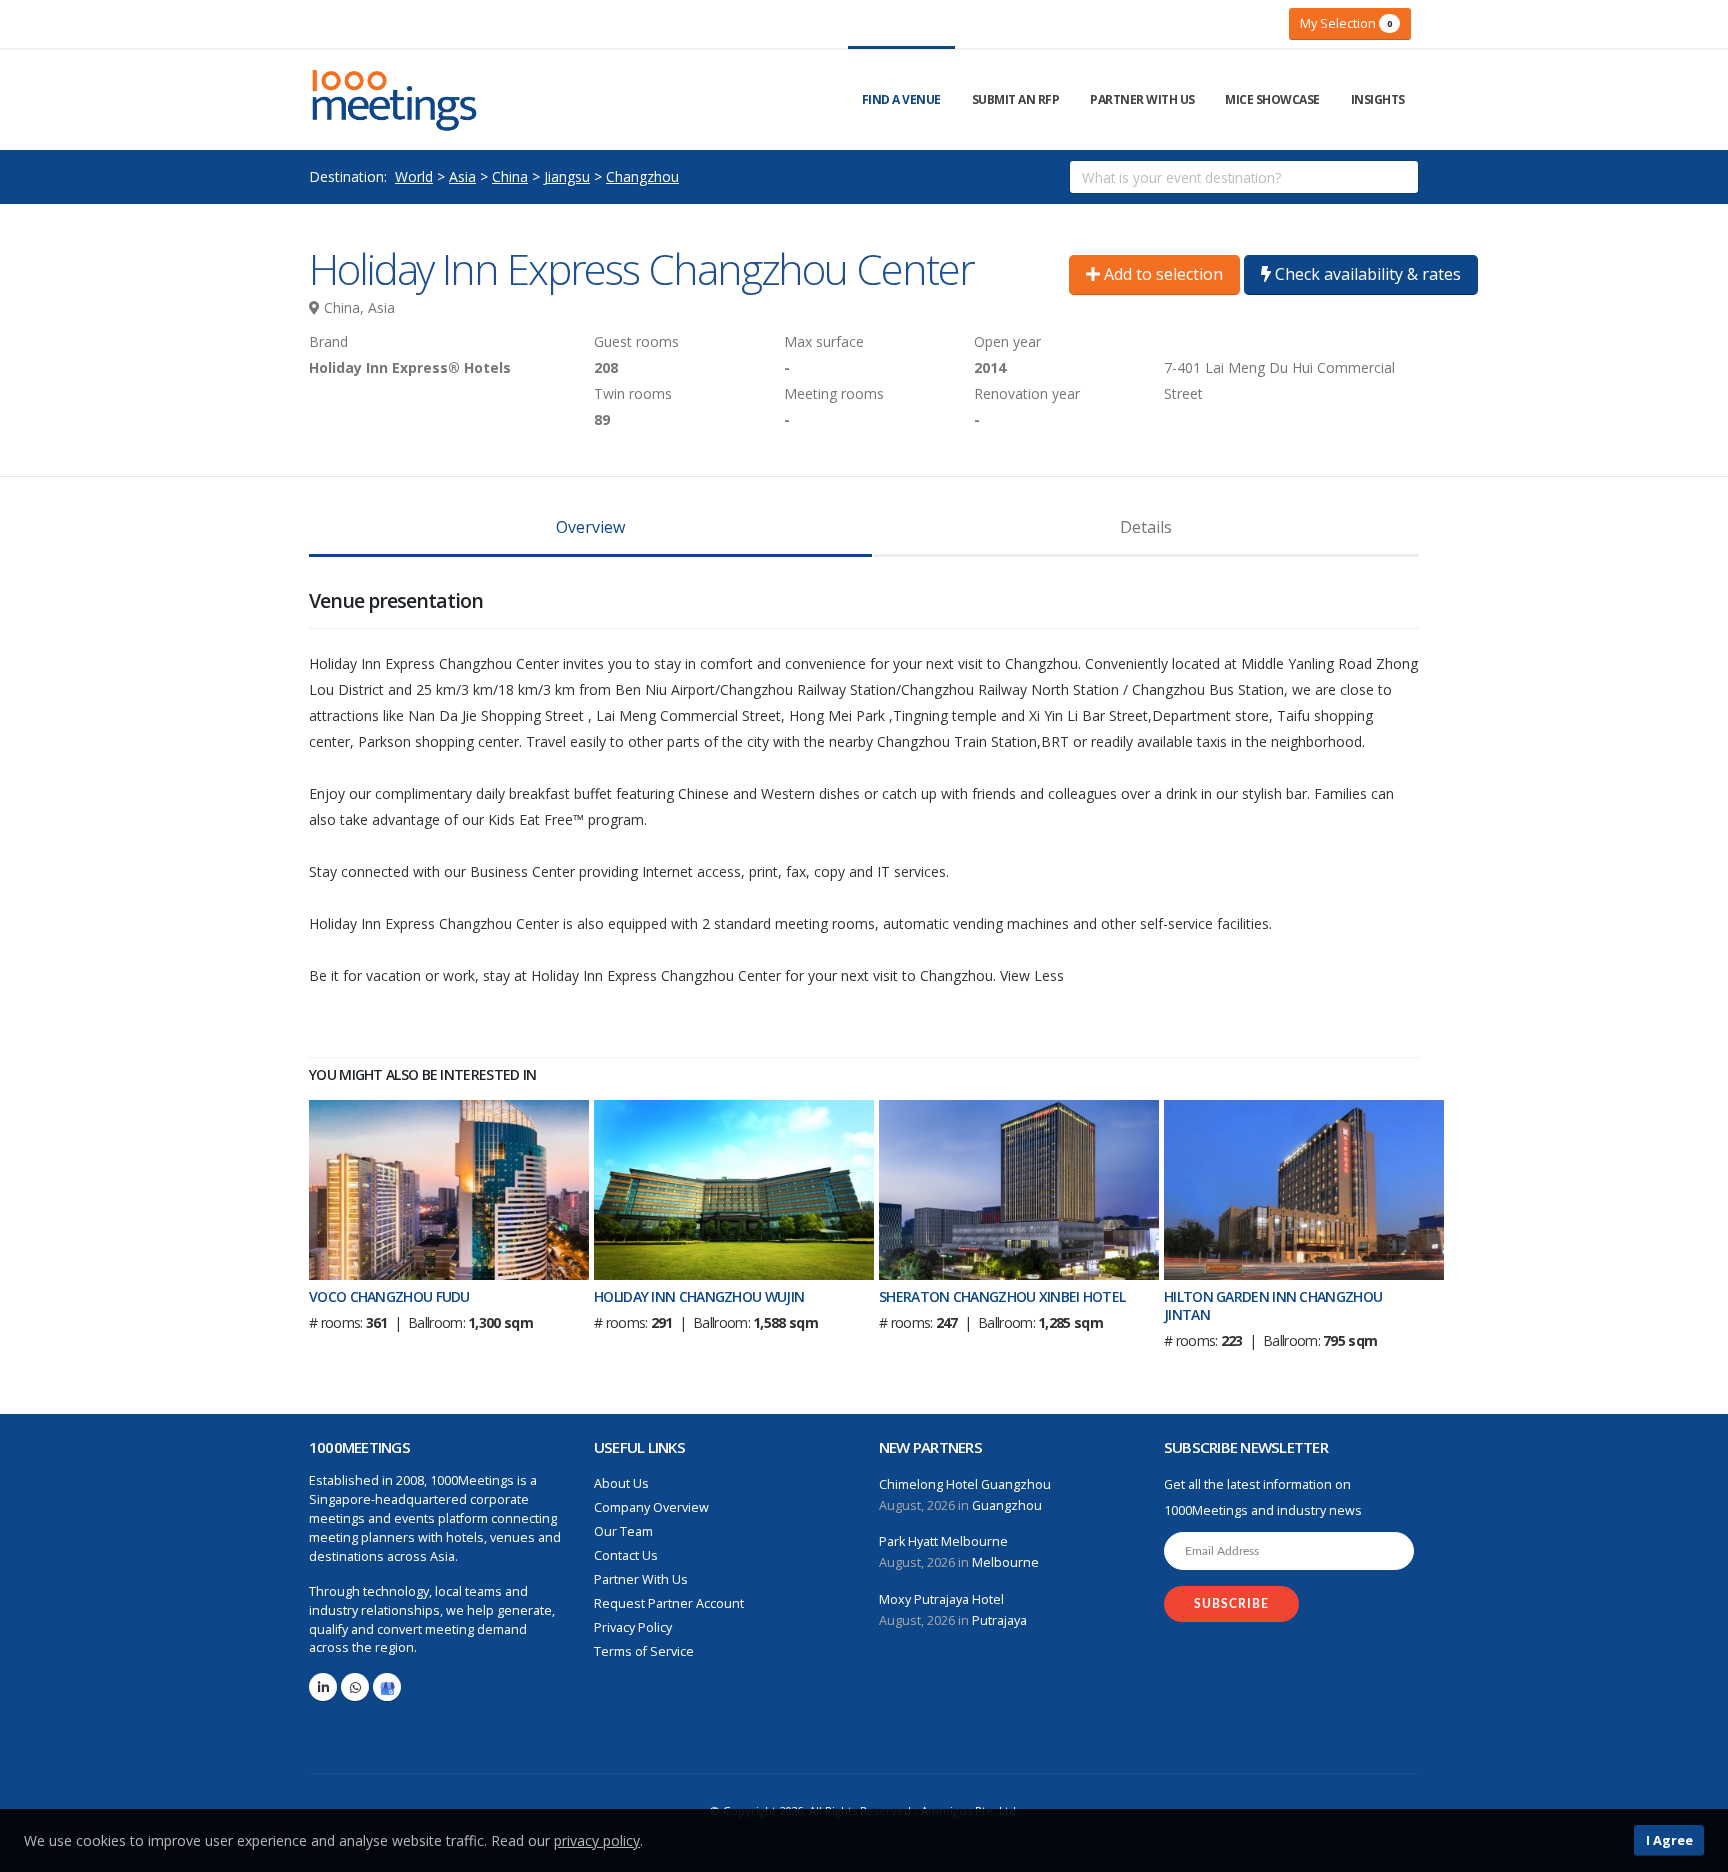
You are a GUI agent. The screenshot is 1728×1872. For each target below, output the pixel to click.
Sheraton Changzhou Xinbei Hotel (1002, 1296)
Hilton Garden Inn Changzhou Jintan (1273, 1305)
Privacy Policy (633, 1627)
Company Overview (651, 1507)
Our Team (623, 1531)
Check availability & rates (1366, 274)
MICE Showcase (1272, 99)
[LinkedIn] (323, 1687)
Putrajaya (999, 1620)
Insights (1378, 99)
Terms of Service (644, 1651)
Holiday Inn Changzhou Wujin (699, 1296)
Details (1146, 527)
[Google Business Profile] (387, 1687)
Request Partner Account (669, 1603)
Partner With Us (1142, 99)
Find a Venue (901, 99)
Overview (590, 527)
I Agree (1669, 1840)
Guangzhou (1007, 1505)
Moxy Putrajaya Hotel (941, 1599)
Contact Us (626, 1555)
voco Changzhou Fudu (389, 1296)
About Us (621, 1483)
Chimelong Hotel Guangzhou (965, 1484)
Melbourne (1005, 1562)
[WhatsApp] (355, 1687)
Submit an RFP (1016, 99)
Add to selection (1161, 274)
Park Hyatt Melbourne (943, 1541)
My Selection (1346, 23)
